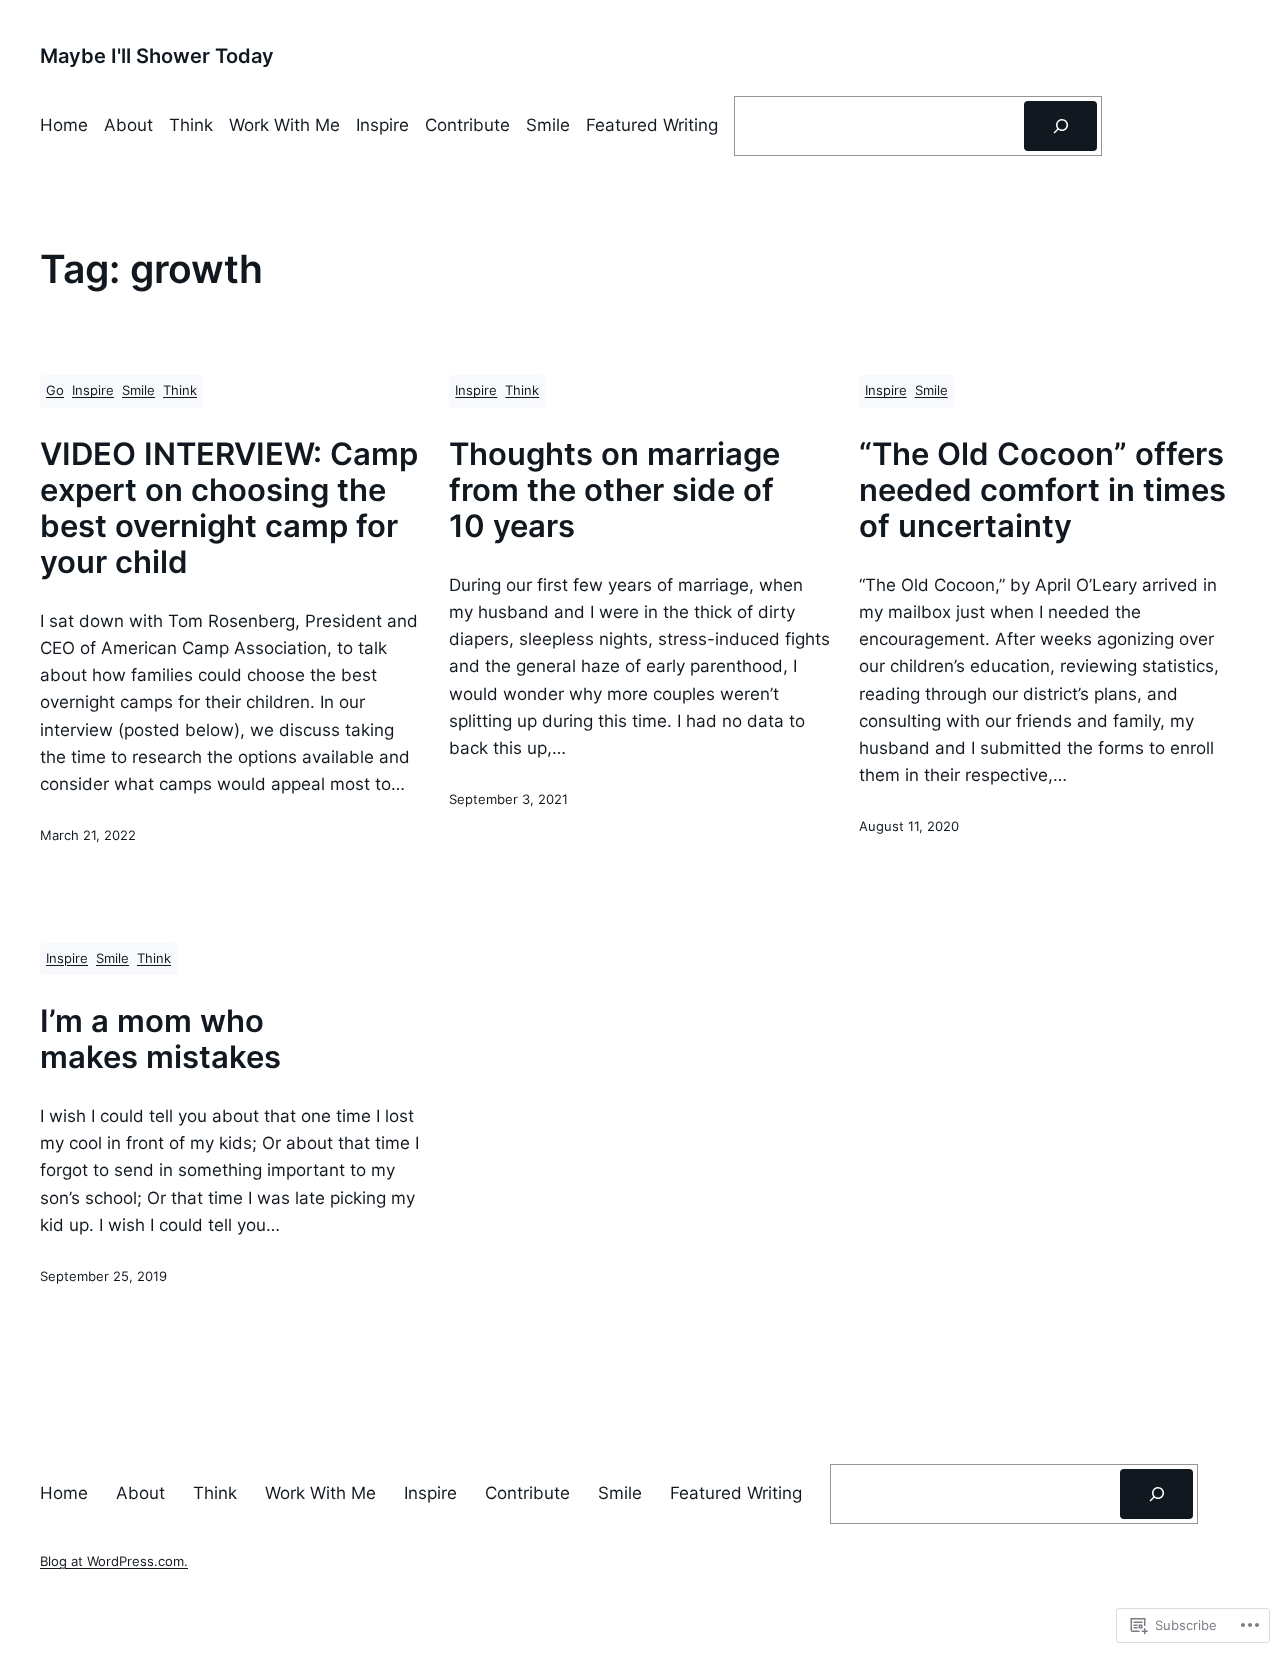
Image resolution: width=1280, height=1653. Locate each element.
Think (180, 390)
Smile (138, 390)
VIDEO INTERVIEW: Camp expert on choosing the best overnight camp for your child (229, 508)
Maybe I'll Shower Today (157, 56)
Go (55, 390)
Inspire (93, 390)
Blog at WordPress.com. (114, 1561)
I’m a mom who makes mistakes (160, 1039)
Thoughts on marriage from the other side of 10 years (614, 490)
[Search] (1060, 126)
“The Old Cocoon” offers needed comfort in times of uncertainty (1042, 490)
